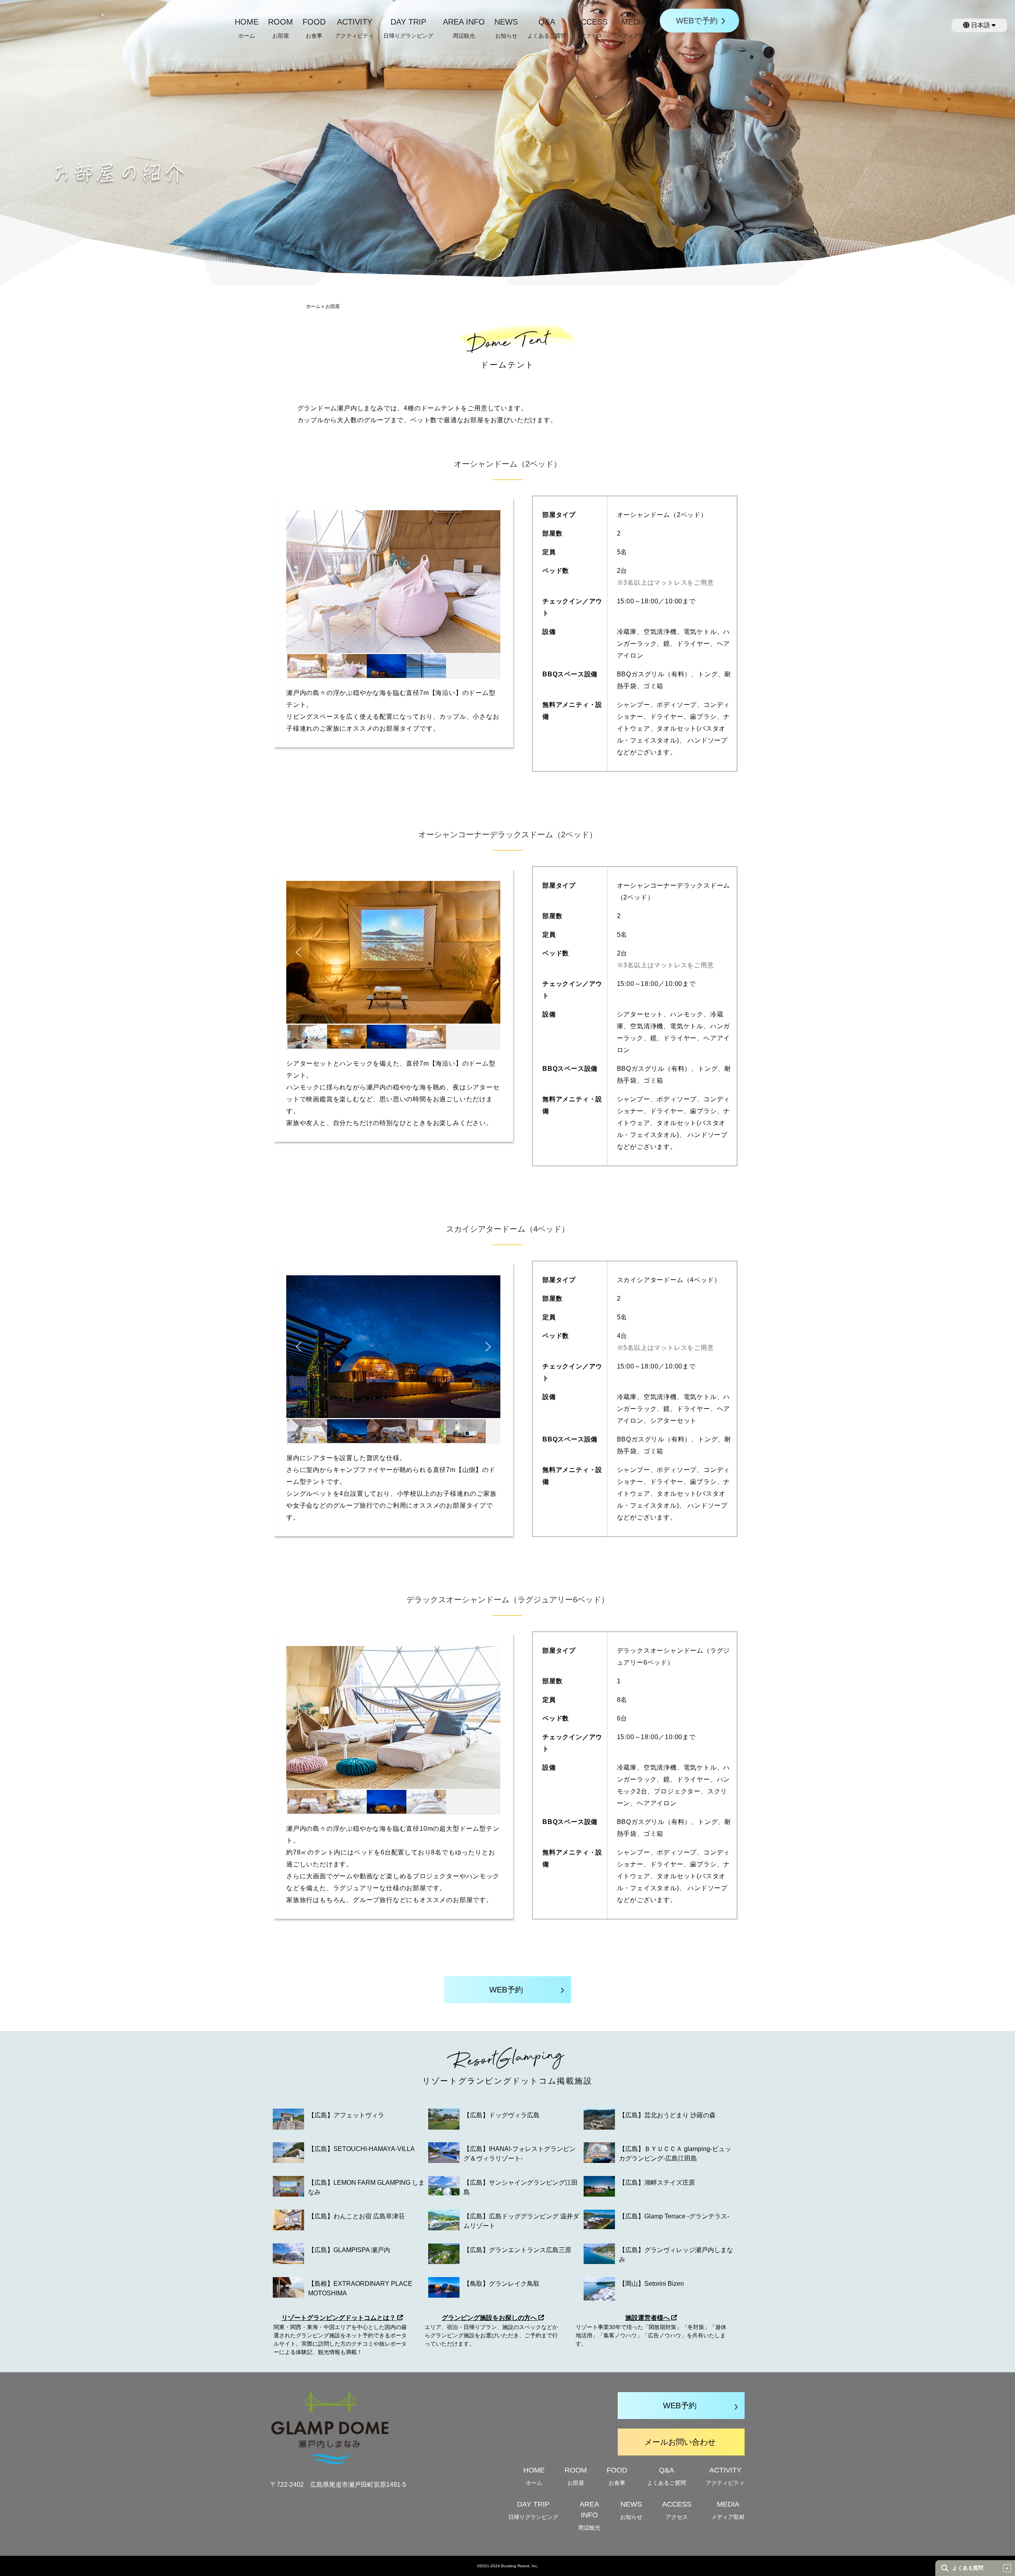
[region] (393, 595)
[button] (299, 582)
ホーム (313, 306)
